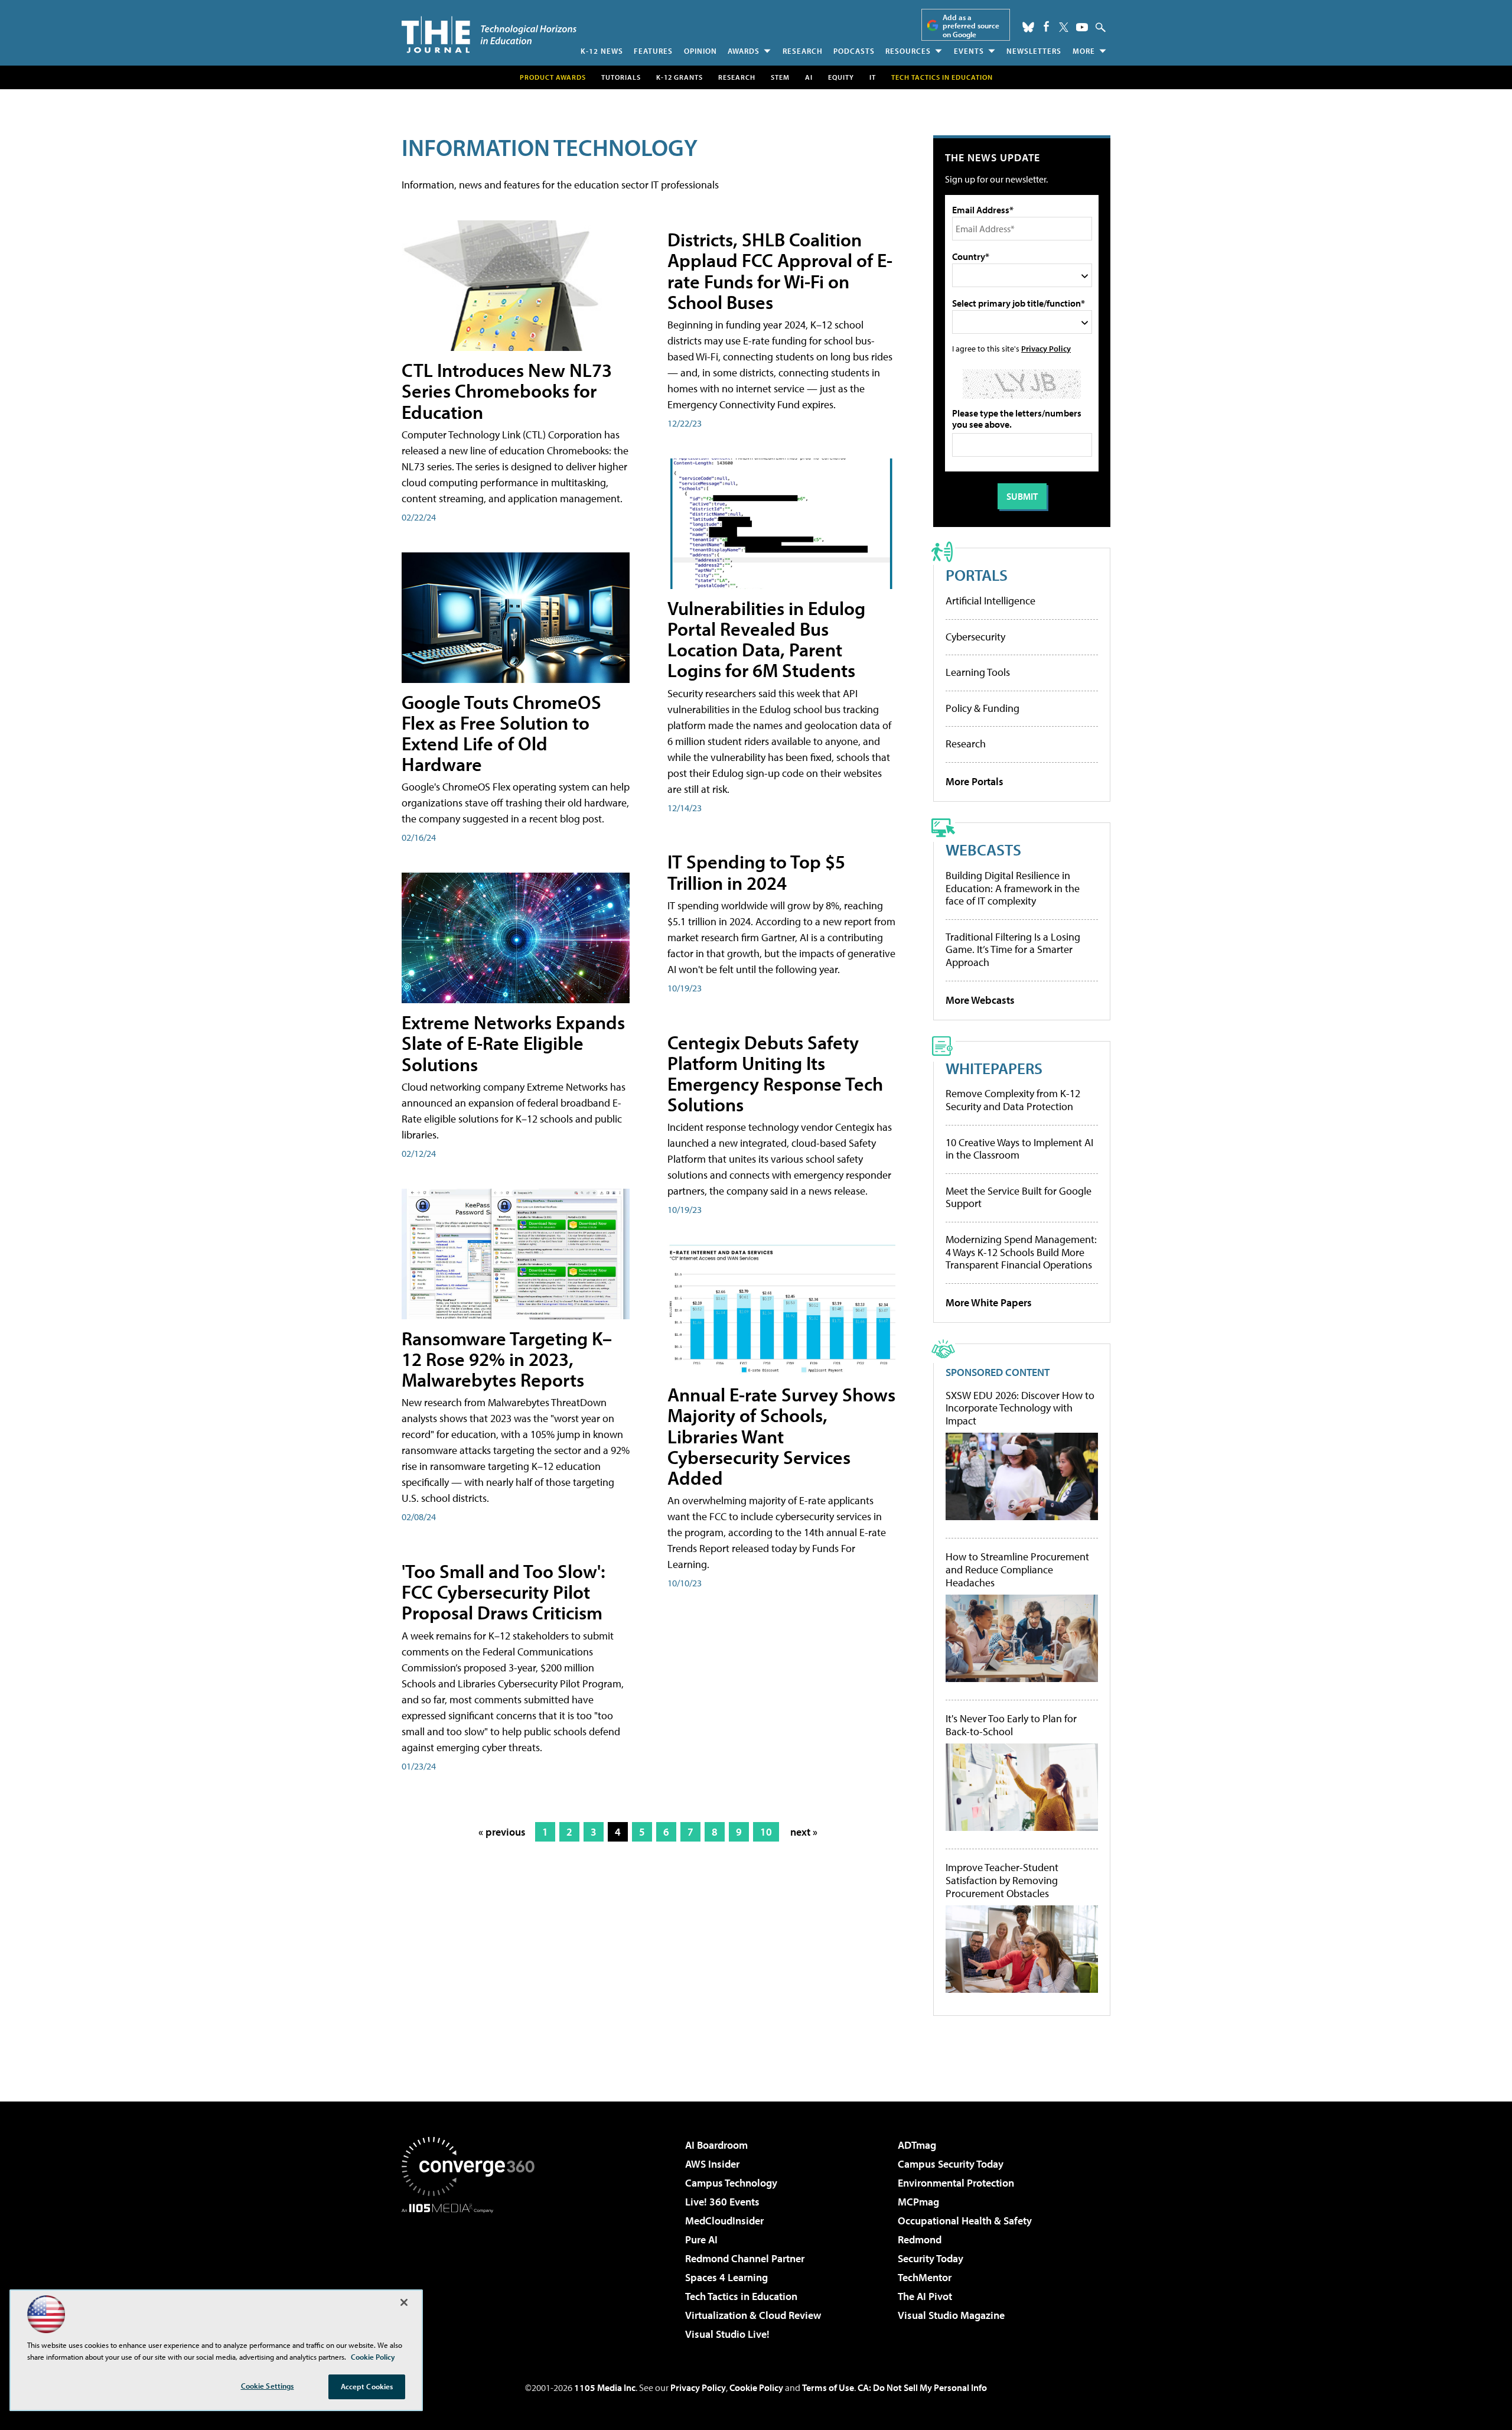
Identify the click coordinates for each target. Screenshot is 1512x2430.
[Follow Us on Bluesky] (1028, 27)
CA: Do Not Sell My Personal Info (922, 2387)
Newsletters (1034, 51)
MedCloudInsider (724, 2221)
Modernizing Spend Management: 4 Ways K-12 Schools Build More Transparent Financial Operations (1021, 1252)
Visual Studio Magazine (951, 2315)
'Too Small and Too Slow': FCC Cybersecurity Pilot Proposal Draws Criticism (504, 1592)
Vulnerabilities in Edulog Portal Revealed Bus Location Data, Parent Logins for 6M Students (766, 639)
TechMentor (925, 2277)
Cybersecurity (975, 637)
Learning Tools (978, 672)
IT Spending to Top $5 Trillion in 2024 (756, 872)
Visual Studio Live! (727, 2334)
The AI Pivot (925, 2296)
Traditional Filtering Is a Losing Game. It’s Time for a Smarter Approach (1013, 949)
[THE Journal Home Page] (489, 35)
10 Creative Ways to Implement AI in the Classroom (1019, 1149)
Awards (744, 51)
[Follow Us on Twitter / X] (1064, 27)
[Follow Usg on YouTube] (1082, 27)
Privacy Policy (1046, 348)
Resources (908, 51)
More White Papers (989, 1302)
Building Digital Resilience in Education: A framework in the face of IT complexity (1013, 888)
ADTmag (917, 2145)
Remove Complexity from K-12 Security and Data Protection (1013, 1100)
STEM (780, 77)
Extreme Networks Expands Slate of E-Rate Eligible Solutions (513, 1043)
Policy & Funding (983, 708)
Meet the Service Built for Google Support (1019, 1197)
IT (873, 77)
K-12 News (602, 51)
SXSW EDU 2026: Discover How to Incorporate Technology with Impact (1020, 1408)
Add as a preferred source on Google (971, 26)
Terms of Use (828, 2387)
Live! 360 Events (722, 2202)
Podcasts (854, 51)
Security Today (931, 2258)
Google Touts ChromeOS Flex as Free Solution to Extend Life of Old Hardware (501, 733)
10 (766, 1832)
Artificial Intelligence (990, 601)
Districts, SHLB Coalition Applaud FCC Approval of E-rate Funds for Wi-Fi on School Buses (780, 271)
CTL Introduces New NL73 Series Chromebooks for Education (507, 391)
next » (804, 1832)
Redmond (920, 2239)
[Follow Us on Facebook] (1046, 26)
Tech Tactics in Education (741, 2296)
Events (969, 51)
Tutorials (621, 77)
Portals (977, 575)
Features (653, 51)
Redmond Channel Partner (745, 2258)
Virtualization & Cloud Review (753, 2315)
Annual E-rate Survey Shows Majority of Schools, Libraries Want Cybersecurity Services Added (781, 1436)
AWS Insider (712, 2164)
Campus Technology (731, 2183)
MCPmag (918, 2202)
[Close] (404, 2302)
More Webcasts (980, 1000)
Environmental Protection (956, 2183)
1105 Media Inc (605, 2387)
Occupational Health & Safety (965, 2221)
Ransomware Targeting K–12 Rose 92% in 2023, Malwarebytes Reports (507, 1359)
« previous (502, 1832)
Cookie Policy (756, 2387)
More (1084, 51)
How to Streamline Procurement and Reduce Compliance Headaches (1017, 1569)
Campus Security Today (951, 2164)
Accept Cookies (367, 2386)
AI (809, 77)
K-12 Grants (680, 77)
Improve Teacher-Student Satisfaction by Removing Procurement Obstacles (1002, 1880)
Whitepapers (994, 1068)
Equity (841, 77)
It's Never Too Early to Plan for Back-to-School (1011, 1725)
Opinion (700, 51)
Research (803, 51)
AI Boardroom (716, 2145)
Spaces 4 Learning (726, 2277)
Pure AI (701, 2239)
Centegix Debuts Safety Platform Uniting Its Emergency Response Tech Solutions (775, 1074)
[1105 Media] (472, 2273)
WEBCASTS (983, 849)
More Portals (975, 781)
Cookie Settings (268, 2386)
